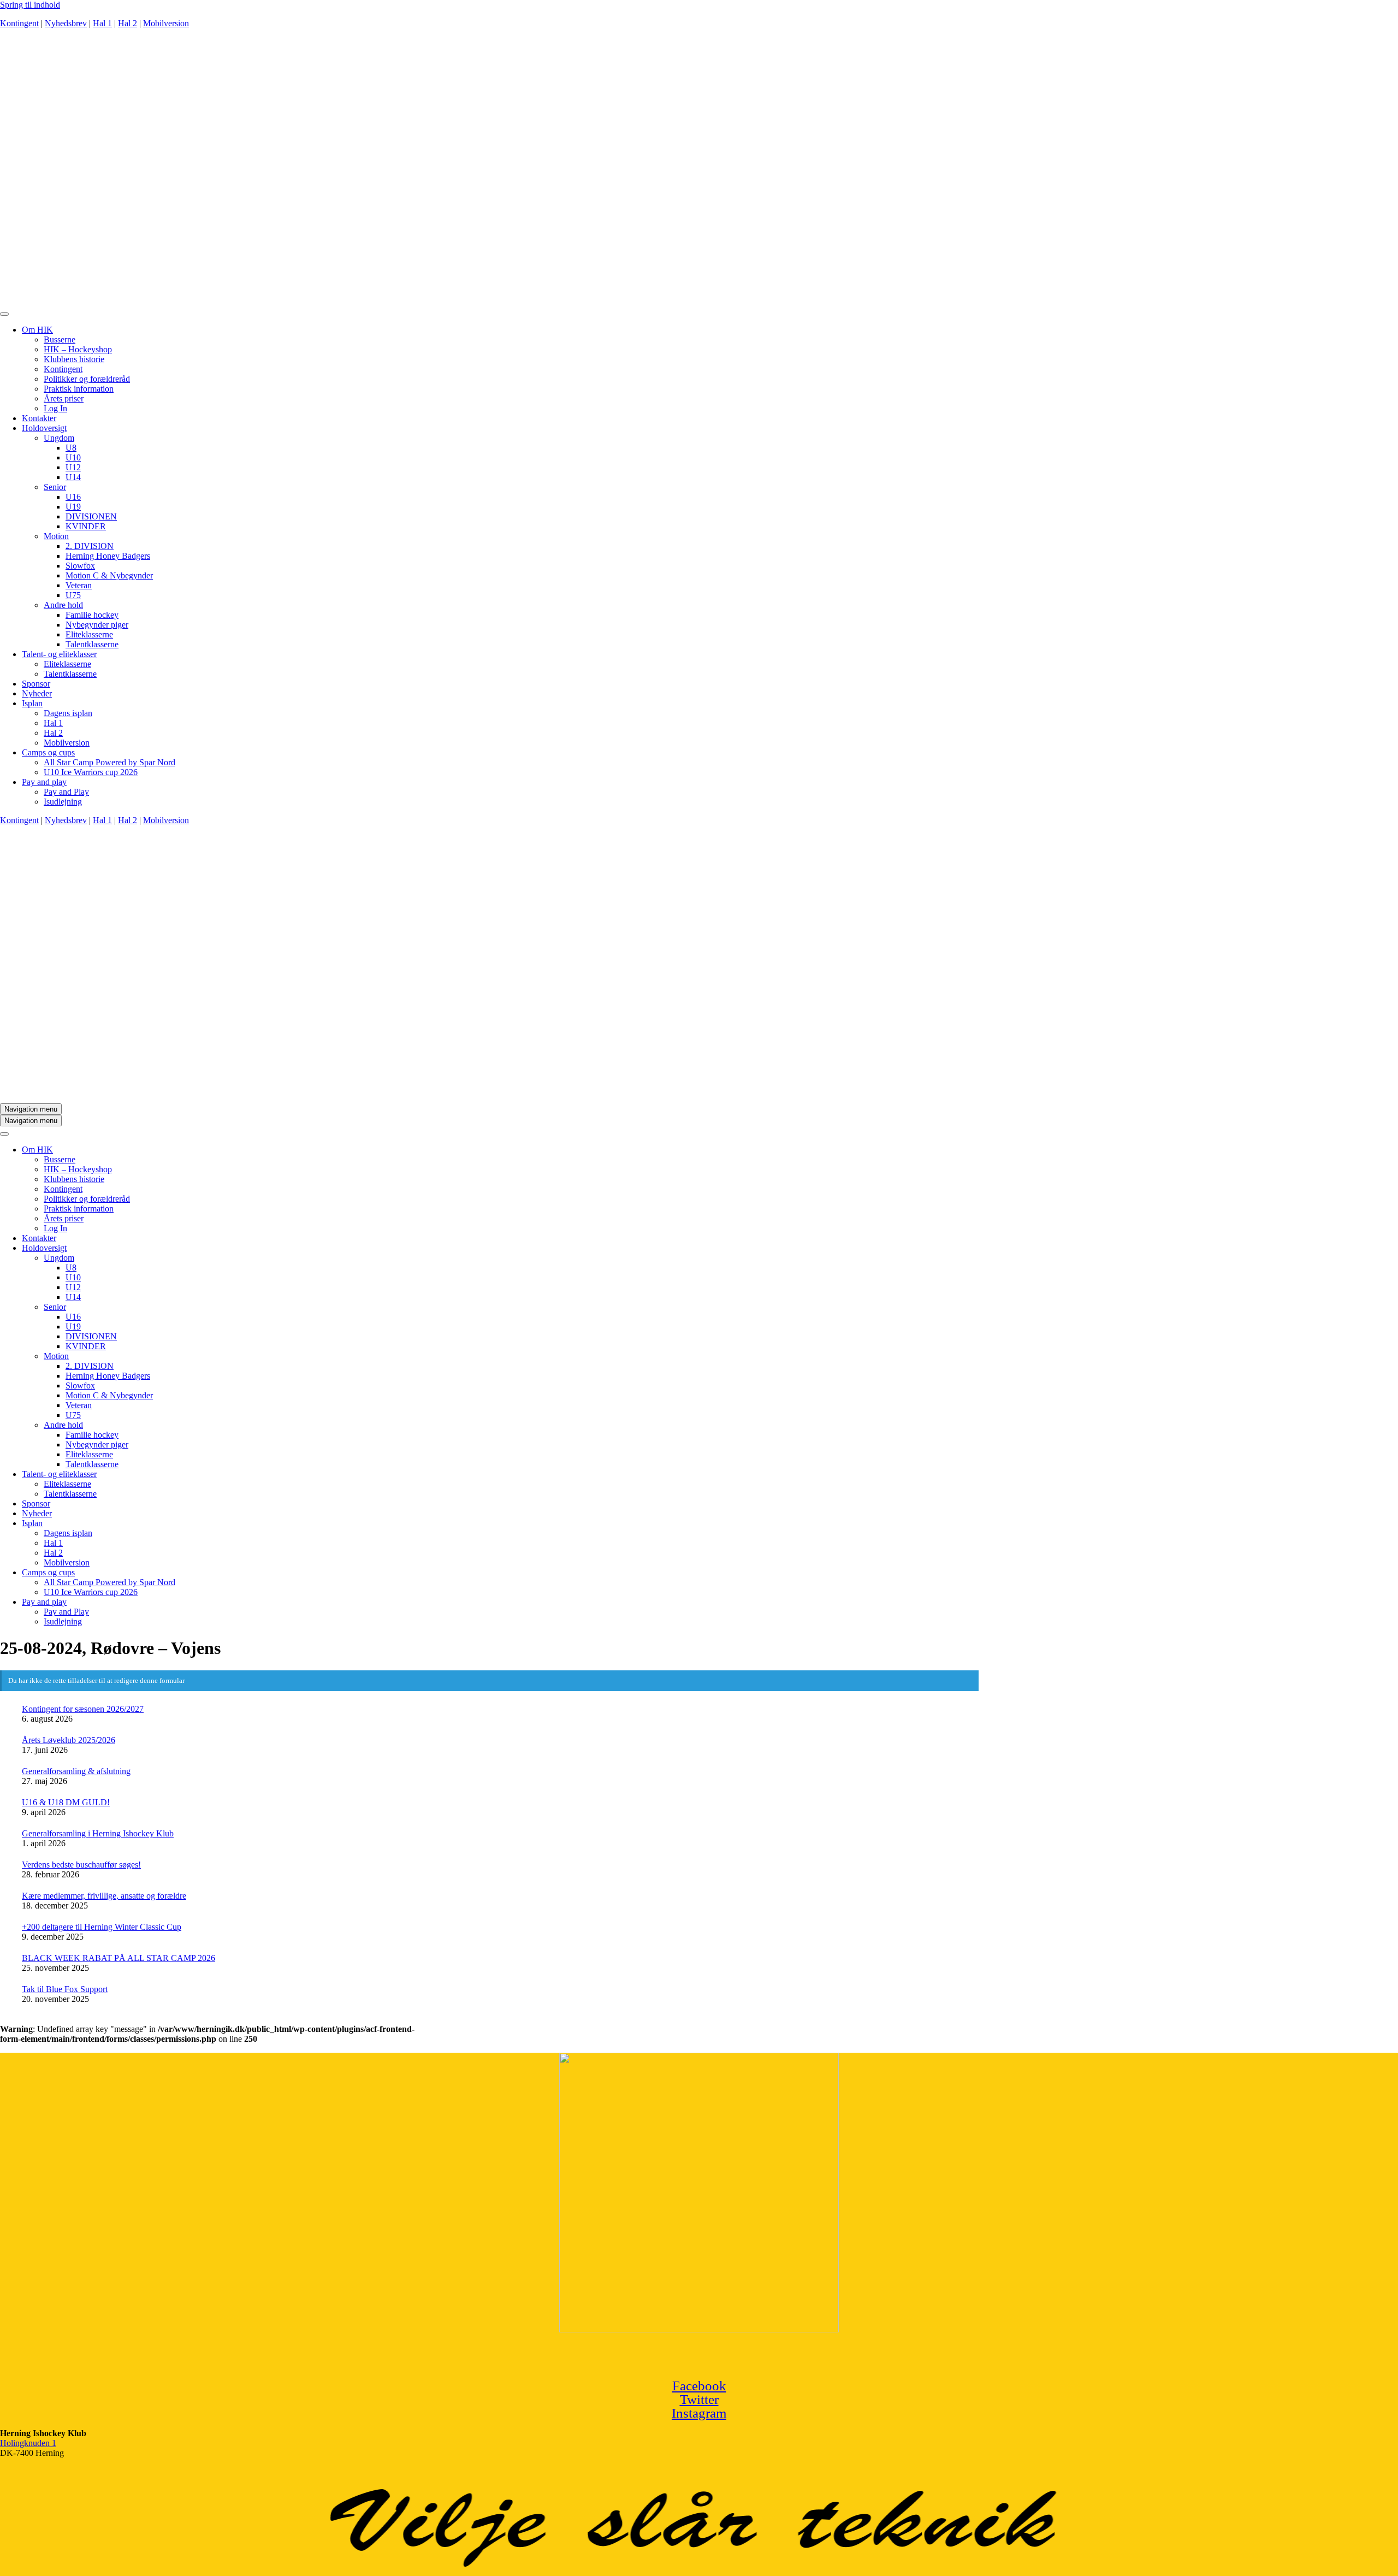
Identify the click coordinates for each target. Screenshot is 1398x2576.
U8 (71, 448)
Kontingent (19, 23)
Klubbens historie (74, 359)
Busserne (60, 339)
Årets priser (64, 398)
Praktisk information (79, 389)
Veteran (79, 585)
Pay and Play (66, 792)
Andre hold (63, 605)
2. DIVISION (90, 546)
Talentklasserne (92, 644)
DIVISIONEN (91, 516)
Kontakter (39, 418)
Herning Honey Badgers (108, 556)
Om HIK (37, 330)
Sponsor (36, 684)
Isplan (32, 703)
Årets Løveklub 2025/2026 (69, 1740)
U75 (73, 595)
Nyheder (37, 693)
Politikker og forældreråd (87, 379)
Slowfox (80, 566)
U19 (73, 507)
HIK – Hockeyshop (78, 349)
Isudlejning (63, 802)
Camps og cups (48, 752)
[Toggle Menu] (4, 314)
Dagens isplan (68, 713)
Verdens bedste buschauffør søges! (81, 1865)
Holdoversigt (44, 428)
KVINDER (86, 526)
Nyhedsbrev (66, 23)
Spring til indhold (30, 5)
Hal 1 (102, 23)
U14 (73, 477)
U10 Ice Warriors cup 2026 (91, 772)
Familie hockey (92, 615)
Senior (55, 487)
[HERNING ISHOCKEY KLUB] (601, 301)
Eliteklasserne (89, 634)
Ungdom (59, 438)
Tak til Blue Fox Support (65, 1989)
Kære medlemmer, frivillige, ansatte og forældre (104, 1896)
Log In (55, 408)
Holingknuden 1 (28, 2443)
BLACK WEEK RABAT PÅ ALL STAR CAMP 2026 (119, 1958)
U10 (73, 457)
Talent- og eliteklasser (59, 654)
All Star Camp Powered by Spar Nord (109, 762)
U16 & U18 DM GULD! (66, 1802)
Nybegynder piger (97, 625)
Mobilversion (166, 23)
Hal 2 (128, 23)
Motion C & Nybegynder (109, 575)
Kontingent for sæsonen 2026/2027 (83, 1709)
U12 (73, 467)
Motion (56, 536)
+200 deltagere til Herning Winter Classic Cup (102, 1927)
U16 (73, 497)
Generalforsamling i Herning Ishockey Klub (98, 1833)
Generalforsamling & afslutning (76, 1771)
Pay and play (44, 782)
